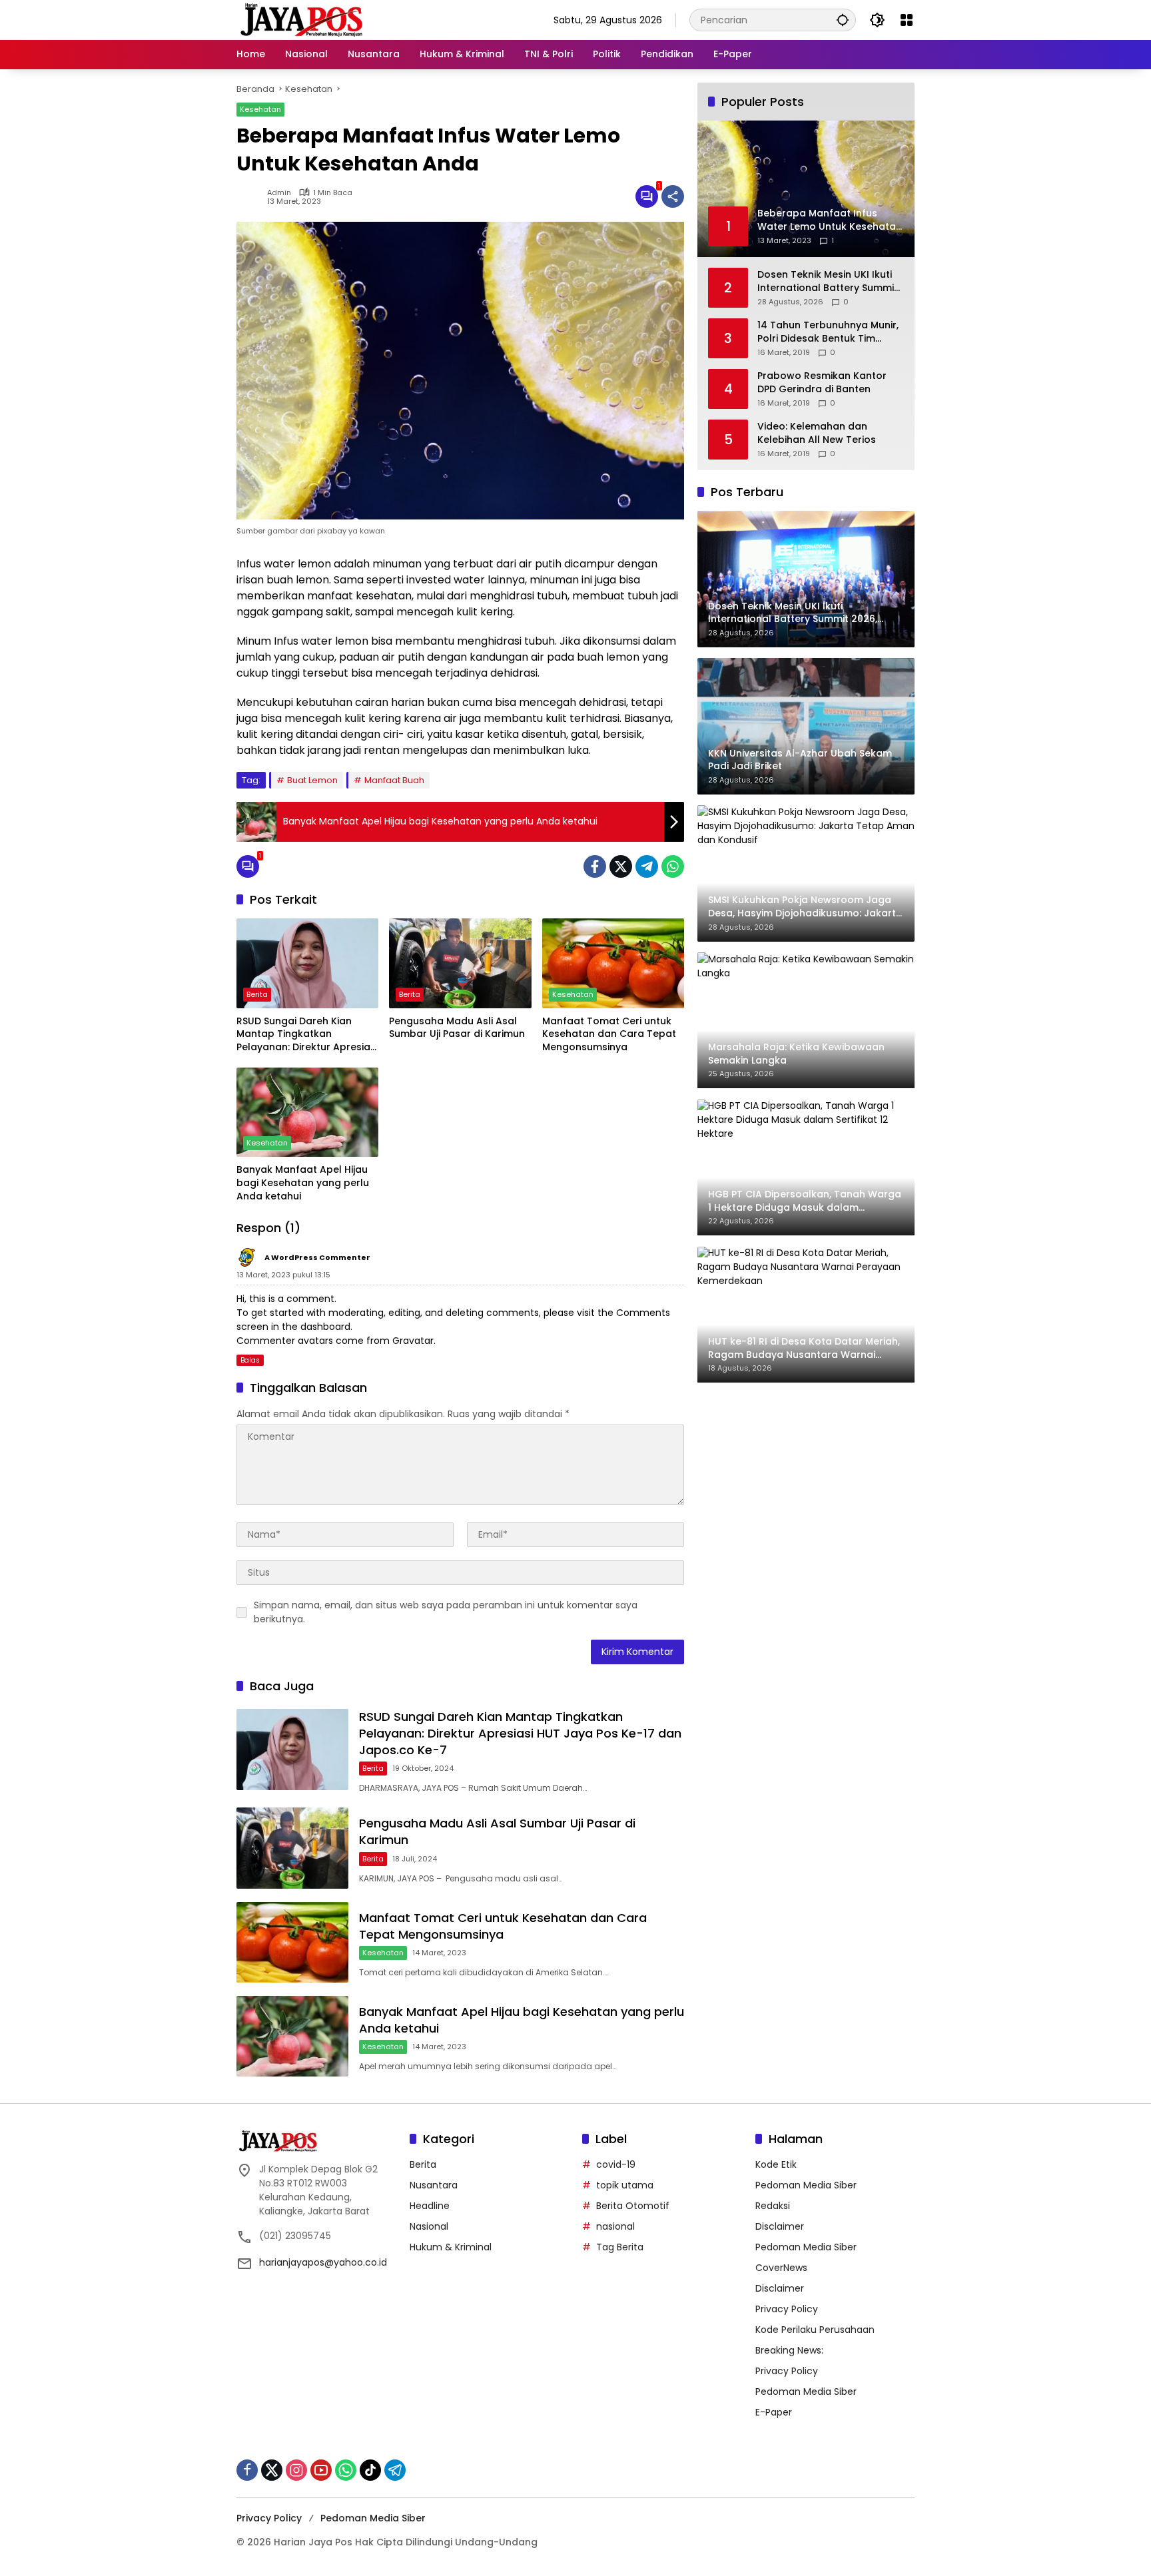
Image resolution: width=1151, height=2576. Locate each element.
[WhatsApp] (673, 866)
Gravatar (413, 1341)
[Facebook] (595, 866)
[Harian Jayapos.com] (302, 19)
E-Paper (774, 2412)
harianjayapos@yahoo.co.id (323, 2262)
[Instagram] (296, 2470)
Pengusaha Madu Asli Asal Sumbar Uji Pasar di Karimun (457, 1028)
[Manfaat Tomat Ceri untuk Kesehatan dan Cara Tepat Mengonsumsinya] (613, 963)
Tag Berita (620, 2247)
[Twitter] (621, 866)
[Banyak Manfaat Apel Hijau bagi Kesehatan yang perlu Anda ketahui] (307, 1112)
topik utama (625, 2185)
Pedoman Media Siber (806, 2185)
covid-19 (616, 2164)
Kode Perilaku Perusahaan (815, 2330)
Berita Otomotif (633, 2206)
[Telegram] (647, 866)
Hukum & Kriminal (451, 2247)
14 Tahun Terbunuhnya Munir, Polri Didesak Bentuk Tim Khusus (828, 332)
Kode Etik (776, 2164)
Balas (250, 1360)
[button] (843, 20)
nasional (615, 2226)
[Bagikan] (673, 196)
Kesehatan (260, 109)
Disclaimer (780, 2226)
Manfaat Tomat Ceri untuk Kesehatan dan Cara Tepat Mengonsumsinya (609, 1034)
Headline (430, 2206)
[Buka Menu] (907, 20)
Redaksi (773, 2206)
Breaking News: (789, 2350)
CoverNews (781, 2268)
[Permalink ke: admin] (252, 196)
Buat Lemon (312, 780)
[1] (647, 196)
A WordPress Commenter (317, 1257)
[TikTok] (370, 2470)
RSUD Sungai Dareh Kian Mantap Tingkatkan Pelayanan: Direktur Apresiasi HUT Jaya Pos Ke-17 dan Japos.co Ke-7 (307, 1035)
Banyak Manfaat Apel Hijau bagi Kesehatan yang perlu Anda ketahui (303, 1183)
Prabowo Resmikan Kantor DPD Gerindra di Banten (822, 383)
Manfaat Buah (394, 780)
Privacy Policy (787, 2309)
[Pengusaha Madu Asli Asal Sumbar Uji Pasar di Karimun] (460, 963)
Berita (257, 994)
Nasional (429, 2226)
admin (279, 193)
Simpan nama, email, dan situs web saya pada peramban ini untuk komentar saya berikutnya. (446, 1612)
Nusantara (434, 2185)
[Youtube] (321, 2470)
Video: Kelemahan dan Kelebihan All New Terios (817, 433)
